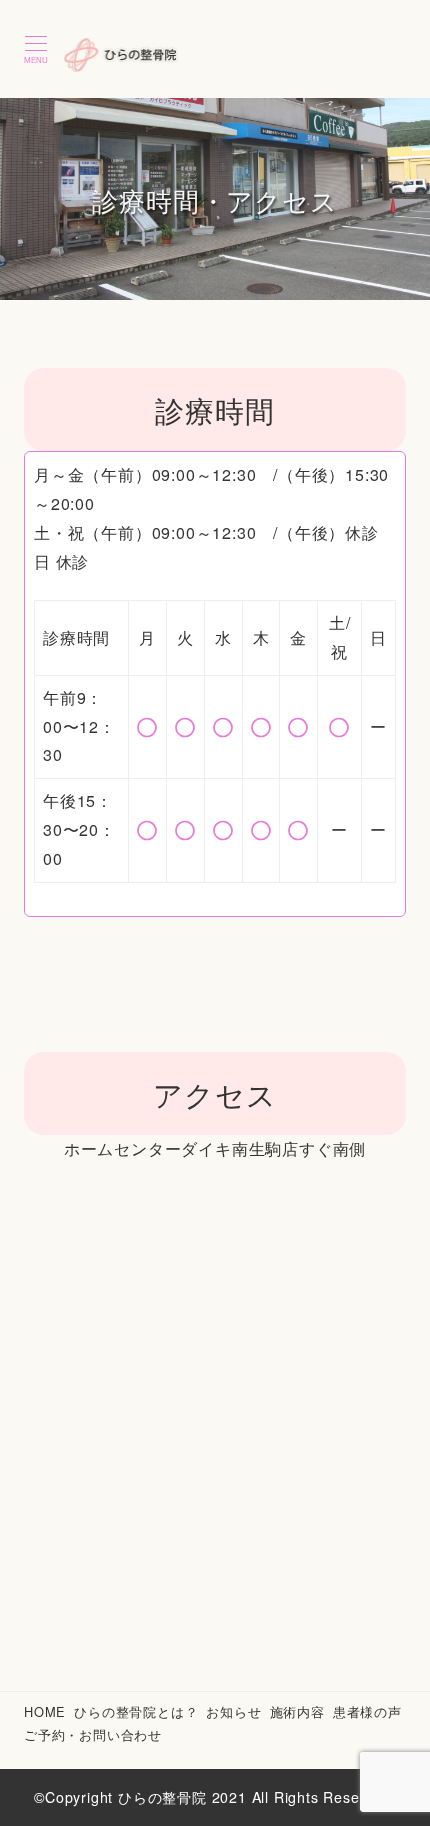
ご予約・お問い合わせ (93, 1734)
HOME (45, 1711)
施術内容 (297, 1711)
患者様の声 (367, 1711)
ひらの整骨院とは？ (136, 1711)
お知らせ (233, 1711)
